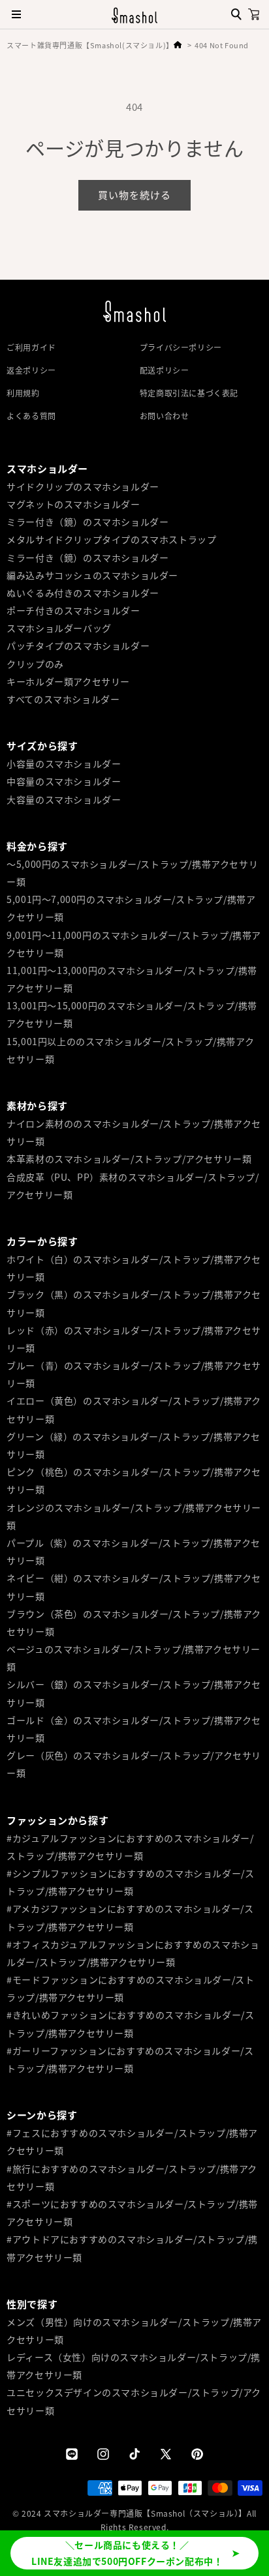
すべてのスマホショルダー (63, 699)
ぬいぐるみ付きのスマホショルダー (83, 593)
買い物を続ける (134, 195)
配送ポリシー (165, 370)
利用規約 (23, 393)
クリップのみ (35, 664)
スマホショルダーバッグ (59, 628)
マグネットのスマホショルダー (73, 504)
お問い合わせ (165, 416)
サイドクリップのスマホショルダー (83, 486)
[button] (254, 14)
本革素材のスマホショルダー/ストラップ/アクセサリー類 (129, 1159)
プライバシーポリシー (181, 347)
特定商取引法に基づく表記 (189, 393)
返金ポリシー (31, 370)
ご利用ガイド (31, 347)
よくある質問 (31, 416)
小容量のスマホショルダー (64, 763)
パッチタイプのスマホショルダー (78, 645)
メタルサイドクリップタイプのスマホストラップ (111, 539)
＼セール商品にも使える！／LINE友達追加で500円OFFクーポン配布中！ (127, 2553)
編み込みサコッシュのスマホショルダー (92, 575)
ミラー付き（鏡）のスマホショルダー (87, 522)
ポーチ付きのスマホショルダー (73, 610)
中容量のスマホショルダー (64, 781)
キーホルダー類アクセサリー (68, 681)
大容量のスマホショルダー (64, 799)
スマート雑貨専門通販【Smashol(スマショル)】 (90, 45)
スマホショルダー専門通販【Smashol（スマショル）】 (145, 2513)
